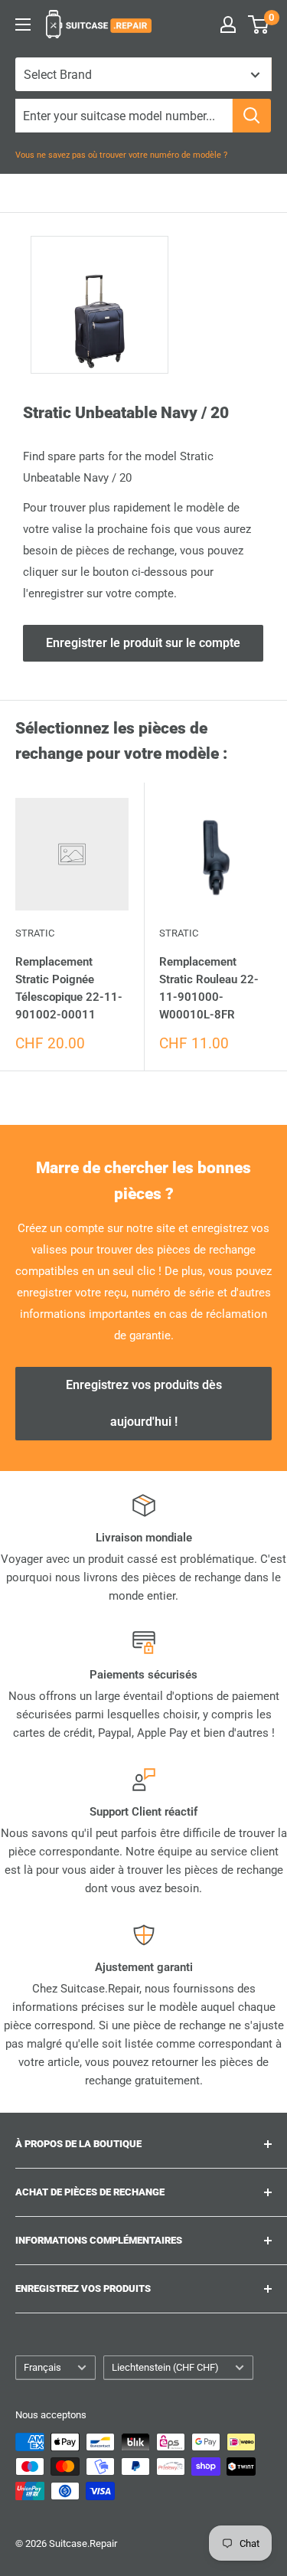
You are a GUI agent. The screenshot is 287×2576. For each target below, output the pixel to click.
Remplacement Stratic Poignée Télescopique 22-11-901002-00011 (69, 989)
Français (42, 2367)
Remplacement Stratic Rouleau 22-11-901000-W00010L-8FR (209, 989)
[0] (259, 25)
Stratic (35, 933)
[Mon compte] (228, 25)
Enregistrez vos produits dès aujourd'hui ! (144, 1403)
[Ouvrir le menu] (23, 25)
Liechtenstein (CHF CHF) (165, 2367)
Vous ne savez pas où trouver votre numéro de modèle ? (121, 155)
